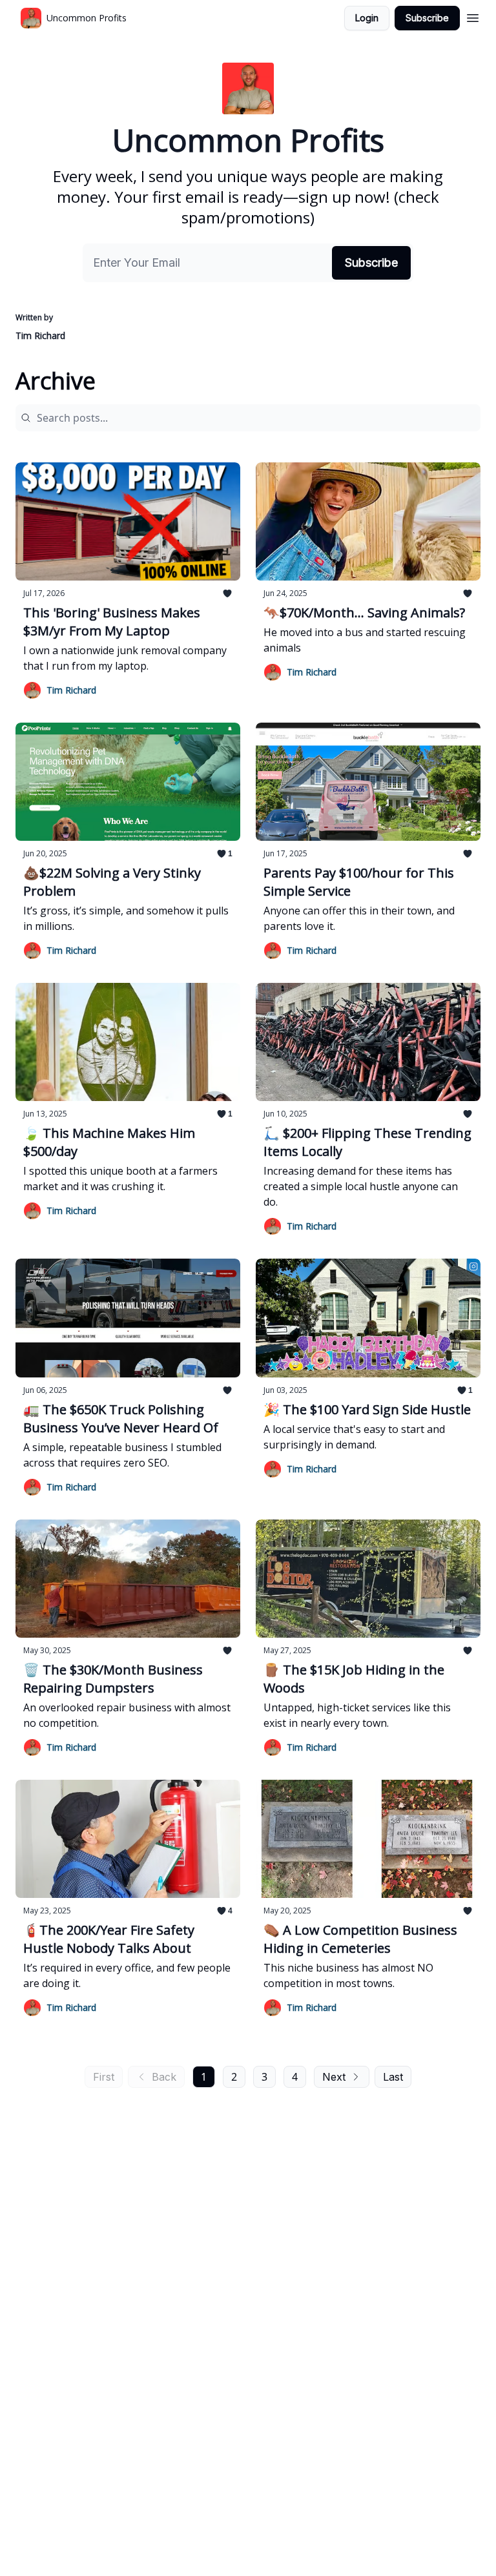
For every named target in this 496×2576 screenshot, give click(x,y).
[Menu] (473, 16)
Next (334, 2077)
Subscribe (427, 18)
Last (393, 2077)
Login (367, 18)
